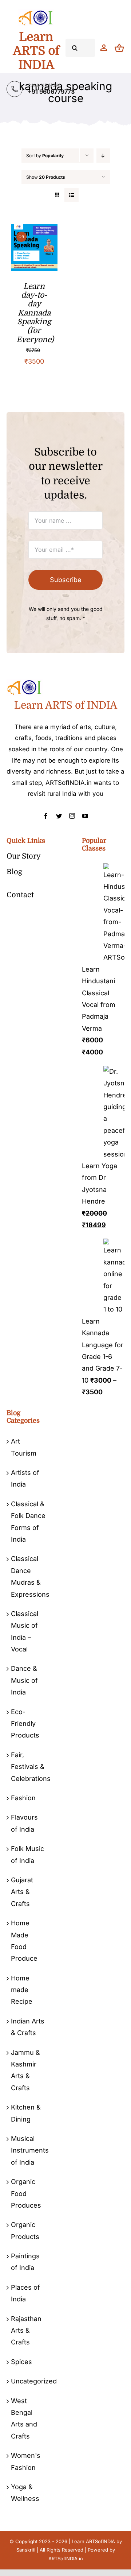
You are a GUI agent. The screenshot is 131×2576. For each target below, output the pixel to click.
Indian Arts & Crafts (28, 2027)
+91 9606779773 (51, 92)
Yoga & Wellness (25, 2493)
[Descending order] (103, 156)
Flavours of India (24, 1823)
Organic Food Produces (26, 2193)
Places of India (25, 2293)
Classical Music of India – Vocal (25, 1631)
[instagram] (72, 816)
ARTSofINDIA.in (66, 2558)
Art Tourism (24, 1447)
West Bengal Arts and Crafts (24, 2418)
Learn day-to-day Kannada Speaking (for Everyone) (35, 313)
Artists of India (25, 1478)
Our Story (24, 856)
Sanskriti (26, 2550)
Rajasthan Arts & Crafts (26, 2331)
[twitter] (59, 816)
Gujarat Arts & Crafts (22, 1892)
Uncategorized (28, 2381)
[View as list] (72, 195)
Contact (20, 895)
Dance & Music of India (24, 1680)
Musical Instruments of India (28, 2150)
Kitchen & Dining (26, 2113)
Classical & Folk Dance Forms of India (28, 1522)
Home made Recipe (22, 1990)
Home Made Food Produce (24, 1941)
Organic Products (25, 2230)
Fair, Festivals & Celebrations (28, 1767)
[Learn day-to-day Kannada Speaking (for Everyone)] (34, 230)
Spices (21, 2362)
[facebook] (46, 816)
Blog (14, 872)
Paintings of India (25, 2262)
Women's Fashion (26, 2461)
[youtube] (85, 816)
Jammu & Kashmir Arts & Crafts (25, 2070)
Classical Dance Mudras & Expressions (28, 1576)
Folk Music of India (27, 1854)
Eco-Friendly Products (25, 1724)
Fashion (23, 1798)
